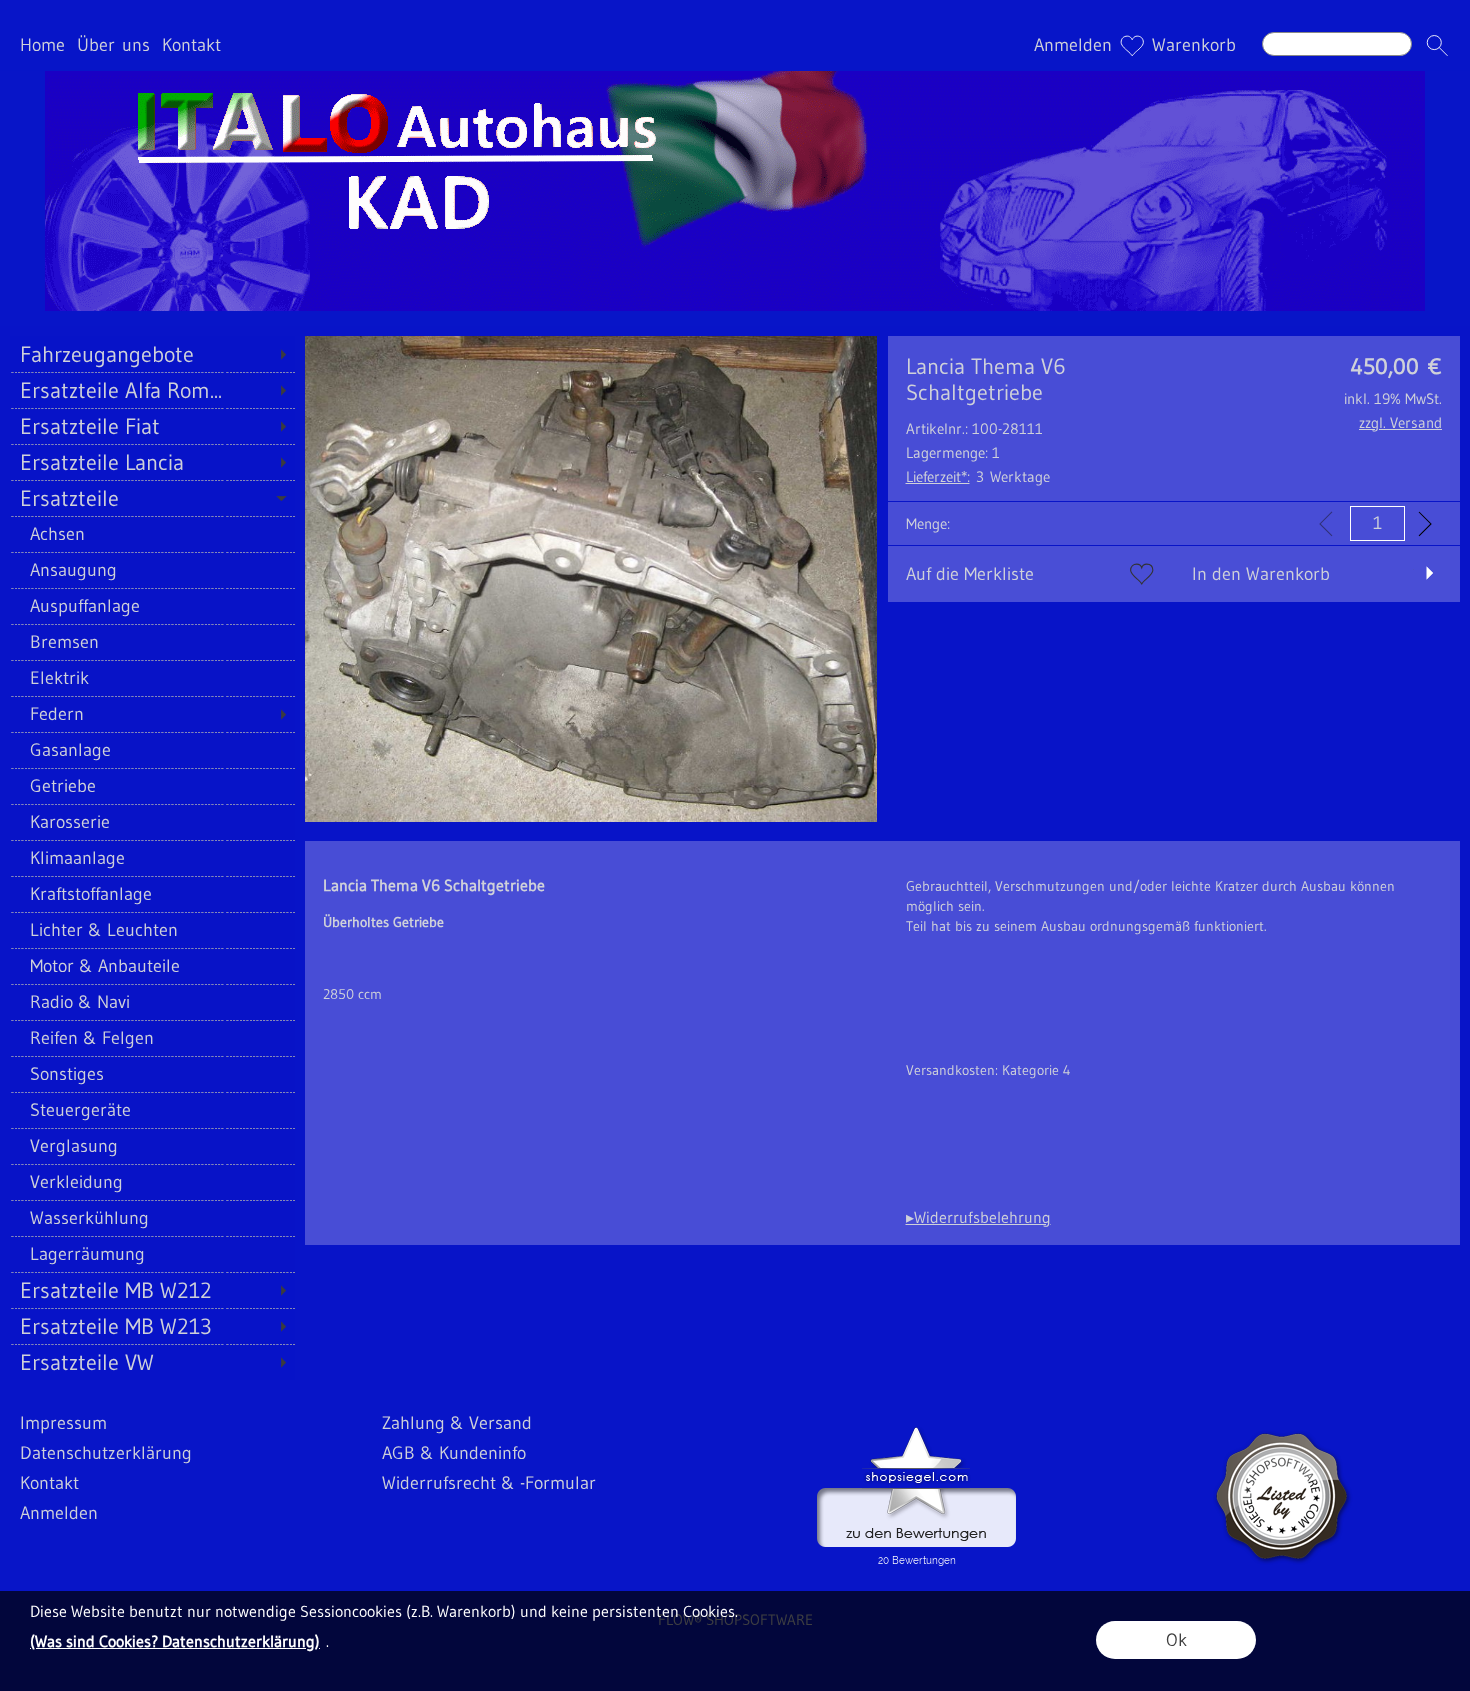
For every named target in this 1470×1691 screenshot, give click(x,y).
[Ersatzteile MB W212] (152, 1290)
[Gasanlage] (152, 750)
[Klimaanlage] (152, 858)
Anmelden (1073, 46)
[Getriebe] (152, 786)
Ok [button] (1176, 1640)
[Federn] (152, 714)
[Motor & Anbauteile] (152, 966)
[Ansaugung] (152, 570)
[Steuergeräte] (152, 1110)
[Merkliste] (1132, 46)
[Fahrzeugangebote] (152, 354)
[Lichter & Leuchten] (152, 930)
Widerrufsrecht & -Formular (489, 1483)
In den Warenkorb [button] (1261, 574)
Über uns (113, 46)
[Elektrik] (152, 678)
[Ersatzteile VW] (152, 1362)
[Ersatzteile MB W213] (152, 1326)
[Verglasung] (152, 1146)
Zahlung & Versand (457, 1423)
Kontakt (191, 46)
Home (42, 46)
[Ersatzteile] (152, 498)
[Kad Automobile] (735, 79)
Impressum (63, 1423)
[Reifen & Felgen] (152, 1038)
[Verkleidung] (152, 1182)
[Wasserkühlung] (152, 1218)
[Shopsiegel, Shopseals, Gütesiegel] (916, 1432)
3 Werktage (978, 476)
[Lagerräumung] (152, 1254)
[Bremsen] (152, 642)
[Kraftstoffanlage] (152, 894)
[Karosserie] (152, 822)
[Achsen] (152, 534)
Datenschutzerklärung (106, 1453)
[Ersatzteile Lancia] (152, 462)
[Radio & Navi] (152, 1002)
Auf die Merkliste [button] (970, 574)
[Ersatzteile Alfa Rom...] (152, 390)
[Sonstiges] (152, 1074)
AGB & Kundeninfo (454, 1453)
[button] (1437, 46)
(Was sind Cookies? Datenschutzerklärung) (175, 1641)
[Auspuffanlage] (152, 606)
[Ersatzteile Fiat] (152, 426)
